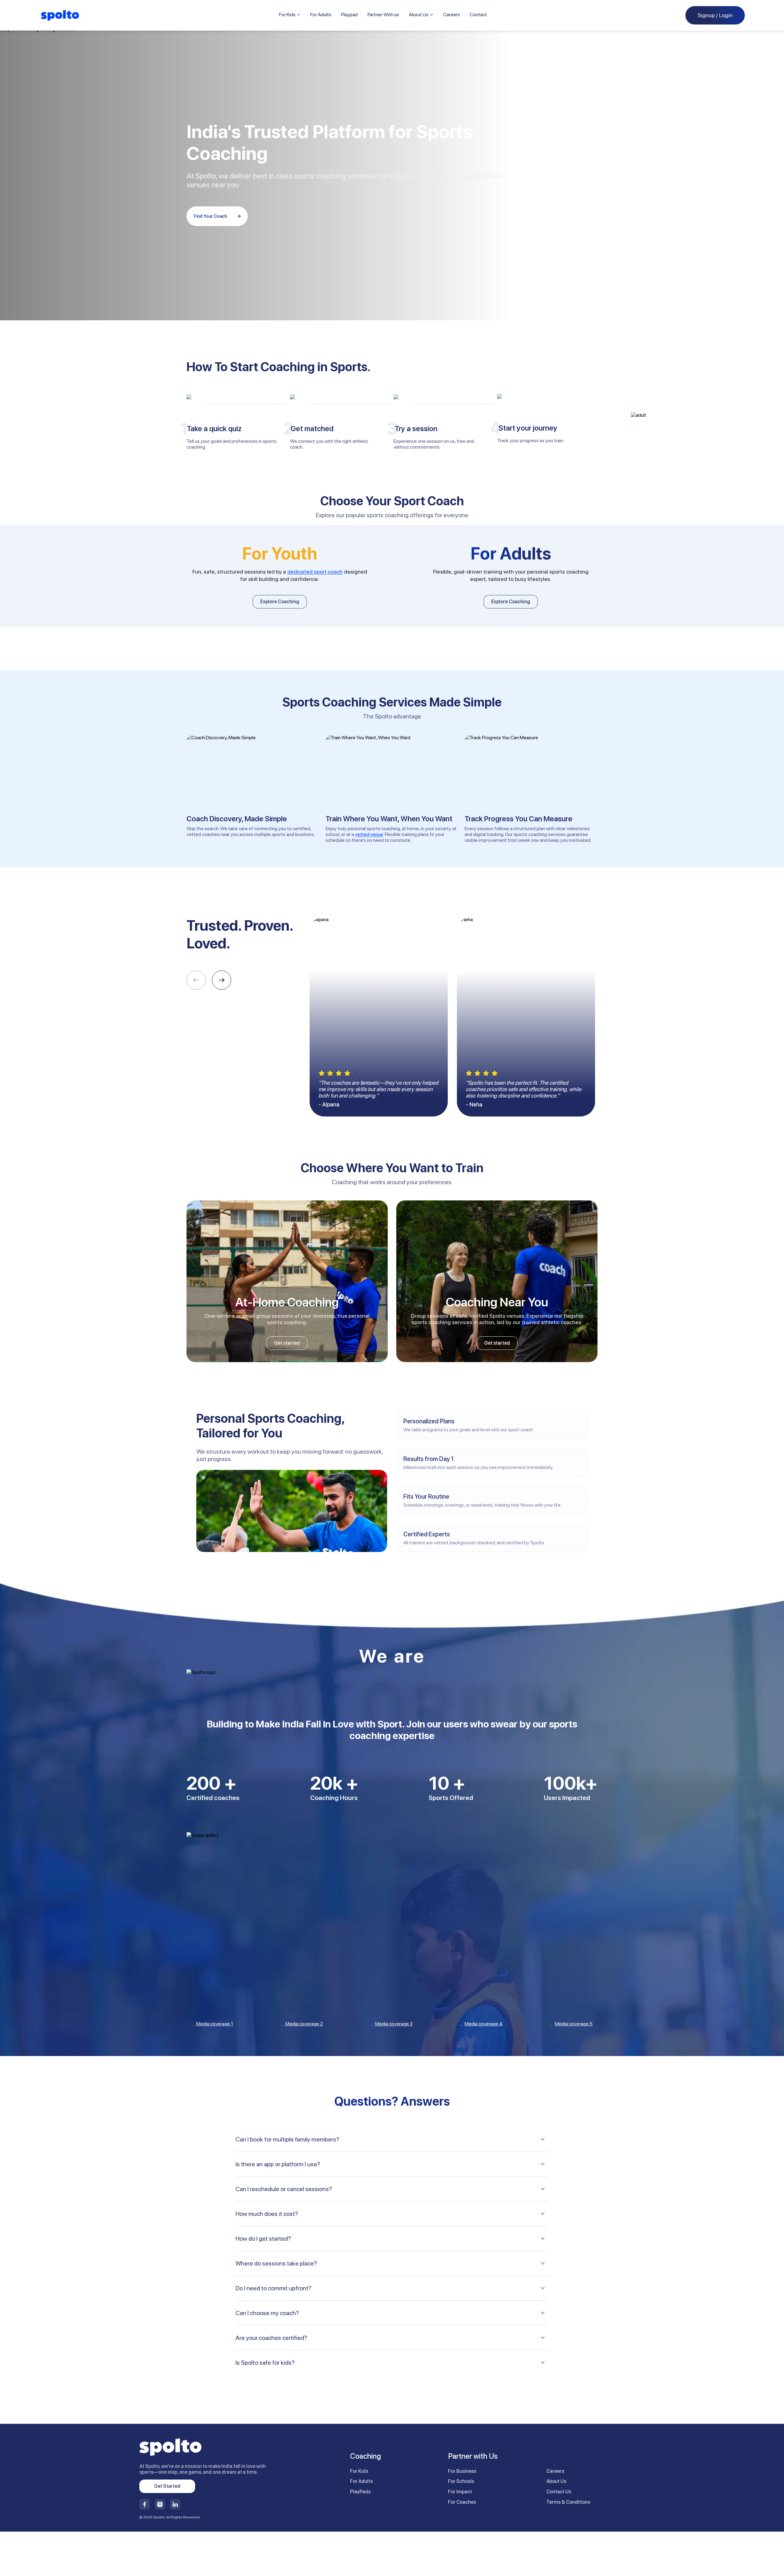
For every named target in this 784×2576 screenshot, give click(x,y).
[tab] (392, 2139)
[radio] (322, 1073)
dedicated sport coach (315, 572)
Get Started (167, 2486)
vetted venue (369, 834)
